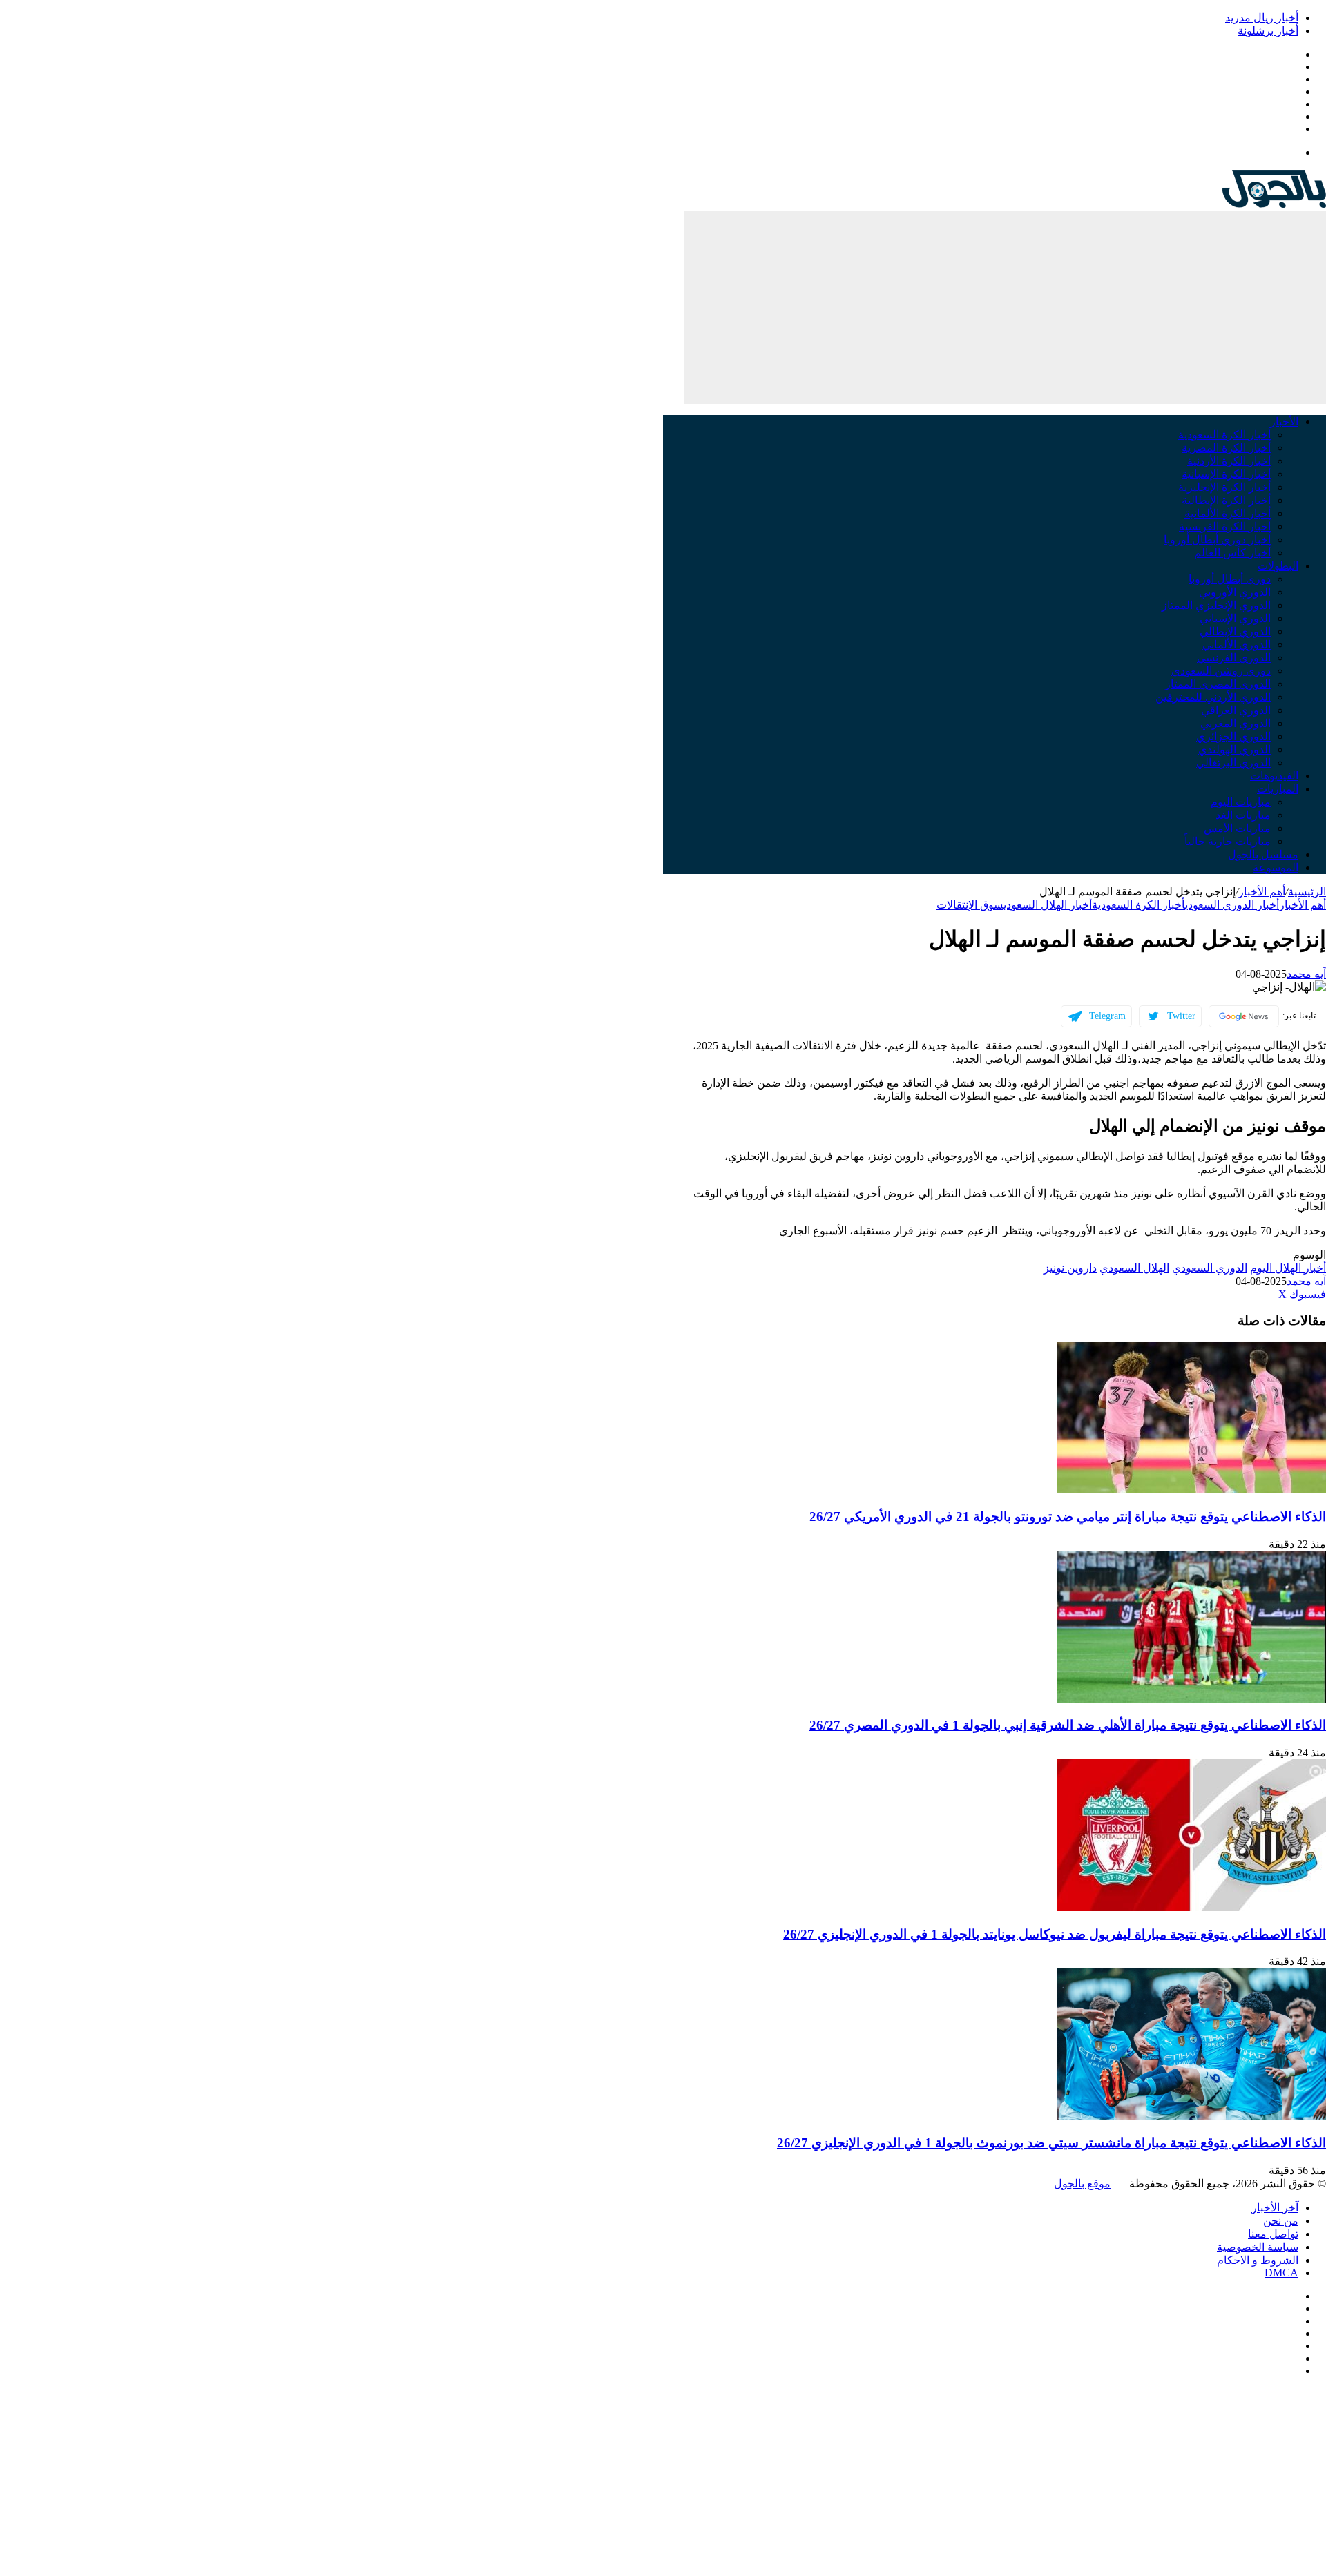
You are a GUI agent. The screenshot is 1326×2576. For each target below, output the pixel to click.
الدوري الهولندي (1234, 749)
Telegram (1107, 1016)
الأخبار (1284, 422)
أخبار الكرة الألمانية (1228, 513)
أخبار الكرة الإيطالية (1226, 500)
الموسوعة (1276, 868)
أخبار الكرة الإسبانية (1226, 474)
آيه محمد (1306, 974)
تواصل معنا (1273, 2234)
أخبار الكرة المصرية (1226, 448)
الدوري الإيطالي (1235, 631)
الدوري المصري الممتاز (1218, 684)
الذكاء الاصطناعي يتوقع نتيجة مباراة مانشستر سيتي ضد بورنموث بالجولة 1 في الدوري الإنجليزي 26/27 (1051, 2143)
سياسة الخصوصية (1258, 2247)
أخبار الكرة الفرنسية (1225, 526)
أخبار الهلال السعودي (1048, 905)
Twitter (1181, 1016)
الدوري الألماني (1237, 645)
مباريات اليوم (1241, 802)
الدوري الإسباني (1235, 618)
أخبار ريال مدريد (1262, 18)
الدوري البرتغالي (1233, 763)
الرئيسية (1307, 892)
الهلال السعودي (1134, 1268)
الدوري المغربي (1236, 723)
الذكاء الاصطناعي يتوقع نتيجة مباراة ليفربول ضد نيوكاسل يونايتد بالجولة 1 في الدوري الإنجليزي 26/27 (1055, 1934)
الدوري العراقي (1236, 710)
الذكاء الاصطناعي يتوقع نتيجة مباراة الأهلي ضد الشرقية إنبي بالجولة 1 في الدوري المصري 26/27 (1068, 1725)
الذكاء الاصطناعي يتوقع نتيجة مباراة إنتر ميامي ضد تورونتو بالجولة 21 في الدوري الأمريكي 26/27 (1068, 1517)
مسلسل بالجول (1263, 854)
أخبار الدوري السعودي (1232, 905)
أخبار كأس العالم (1232, 553)
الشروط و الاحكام (1258, 2260)
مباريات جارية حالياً (1228, 841)
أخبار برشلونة (1268, 31)
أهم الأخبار (1262, 892)
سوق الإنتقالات (970, 905)
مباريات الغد (1243, 815)
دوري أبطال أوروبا (1230, 579)
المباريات (1278, 789)
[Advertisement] (1005, 307)
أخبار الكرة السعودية (1224, 435)
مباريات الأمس (1237, 828)
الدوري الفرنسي (1234, 658)
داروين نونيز (1070, 1268)
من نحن (1281, 2221)
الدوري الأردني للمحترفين (1213, 697)
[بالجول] (1274, 204)
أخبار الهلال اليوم (1288, 1268)
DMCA (1281, 2273)
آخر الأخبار (1275, 2208)
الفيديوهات (1274, 776)
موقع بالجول (1082, 2183)
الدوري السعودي (1210, 1268)
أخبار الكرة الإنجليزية (1224, 487)
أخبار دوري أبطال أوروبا (1217, 540)
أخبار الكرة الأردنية (1229, 461)
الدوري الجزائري (1233, 736)
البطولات (1278, 566)
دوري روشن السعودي (1221, 671)
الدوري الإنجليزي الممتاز (1216, 605)
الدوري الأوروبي (1235, 592)
